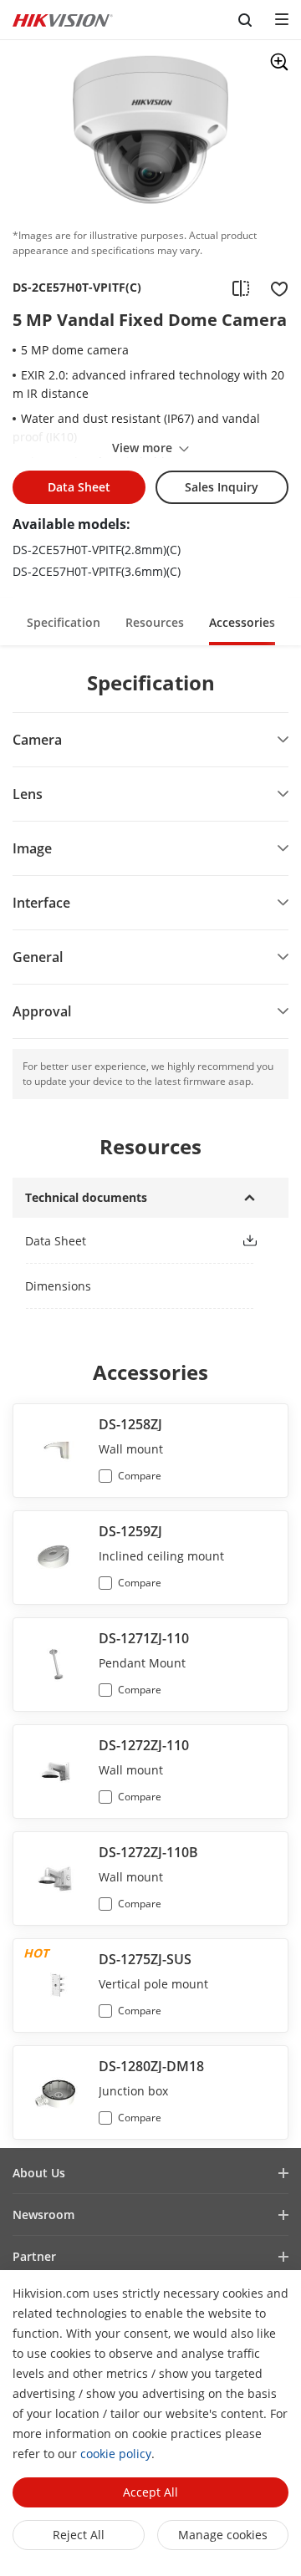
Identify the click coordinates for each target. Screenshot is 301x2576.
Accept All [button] (150, 2492)
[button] (64, 621)
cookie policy (116, 2454)
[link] (120, 1241)
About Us (39, 2173)
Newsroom (43, 2215)
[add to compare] (241, 288)
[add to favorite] (274, 288)
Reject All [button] (79, 2535)
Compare (140, 1476)
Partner (34, 2256)
